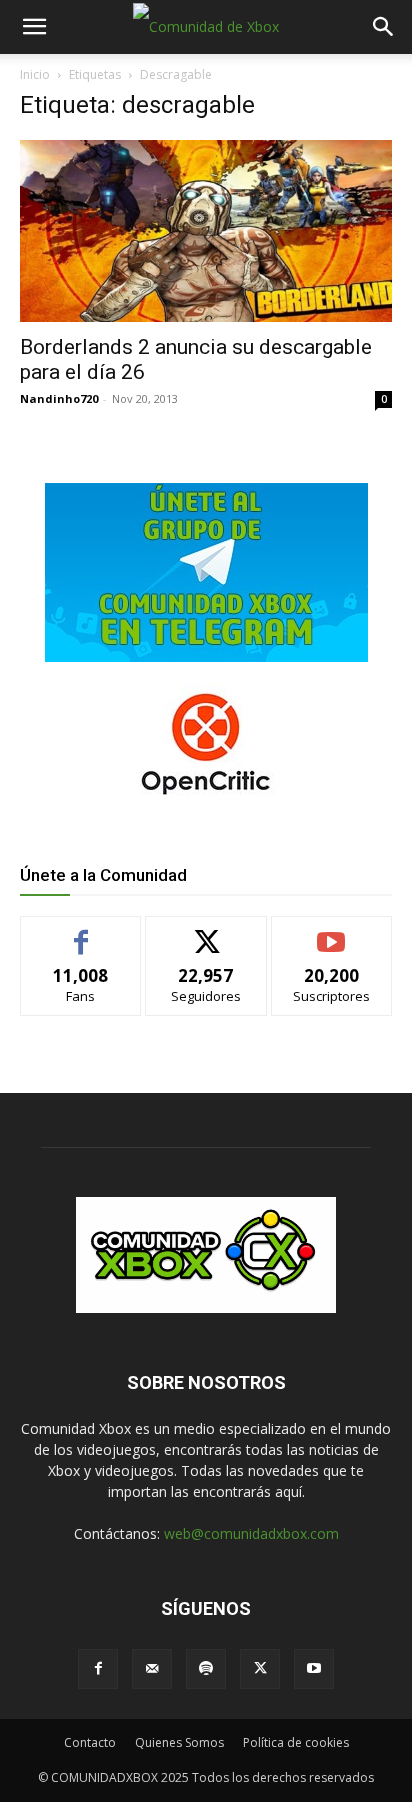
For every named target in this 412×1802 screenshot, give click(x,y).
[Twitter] (260, 1669)
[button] (34, 27)
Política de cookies (296, 1742)
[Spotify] (206, 1669)
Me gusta (81, 931)
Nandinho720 (59, 398)
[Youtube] (314, 1669)
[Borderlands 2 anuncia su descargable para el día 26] (206, 231)
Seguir (206, 931)
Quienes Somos (179, 1742)
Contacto (90, 1742)
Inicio (35, 74)
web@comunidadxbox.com (251, 1533)
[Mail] (152, 1669)
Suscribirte (331, 931)
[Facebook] (98, 1669)
